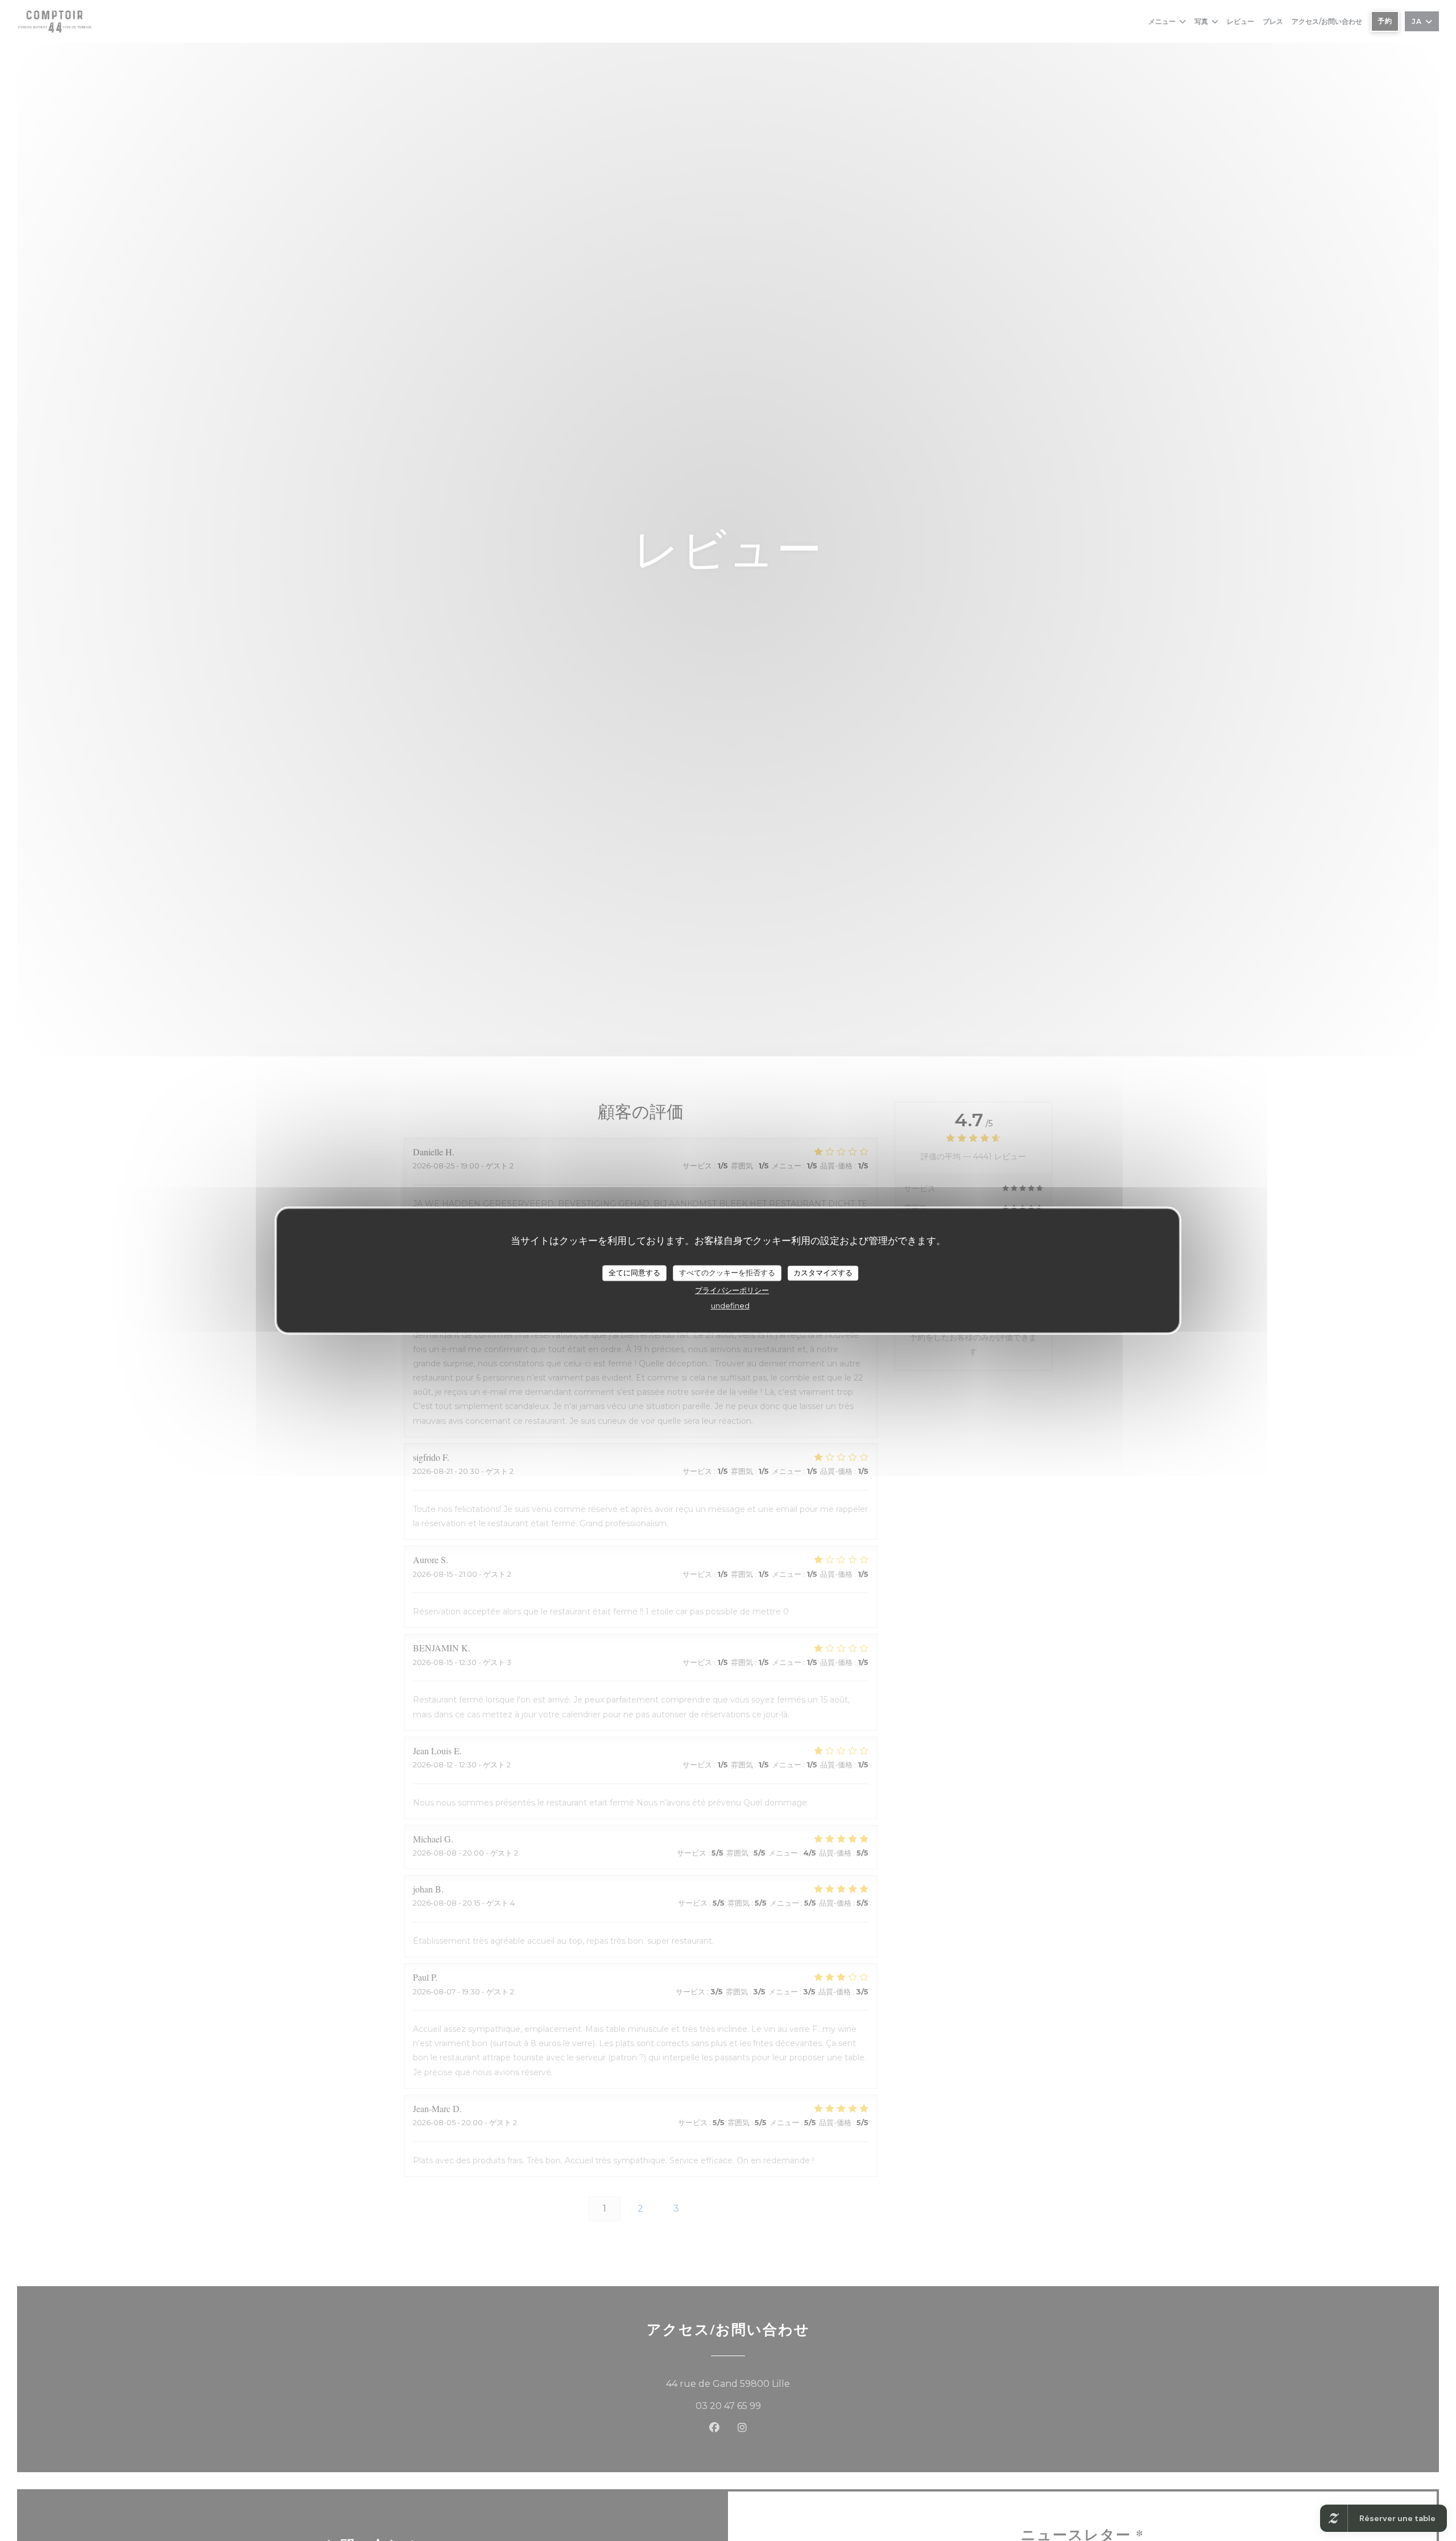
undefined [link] (730, 1305)
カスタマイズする (823, 1272)
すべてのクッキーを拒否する (727, 1272)
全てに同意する (634, 1272)
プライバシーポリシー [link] (732, 1290)
